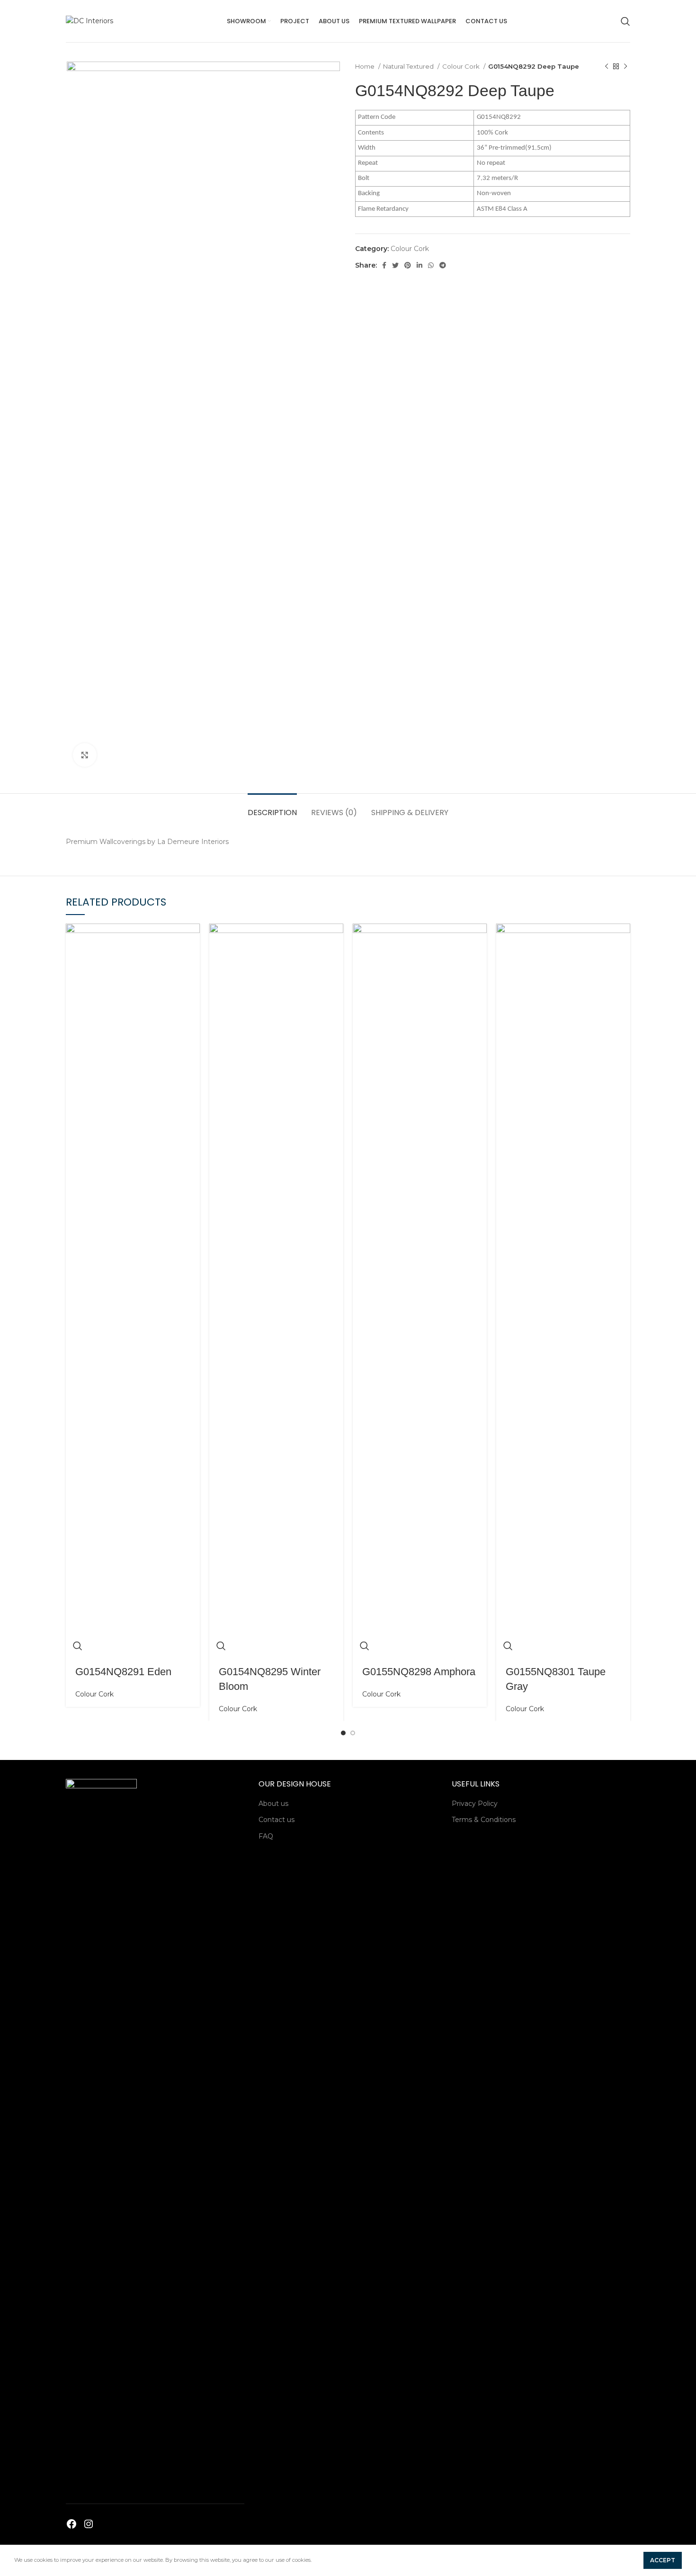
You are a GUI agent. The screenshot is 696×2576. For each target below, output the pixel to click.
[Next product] (625, 67)
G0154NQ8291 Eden (123, 1672)
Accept (663, 2560)
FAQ (266, 1836)
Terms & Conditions (484, 1820)
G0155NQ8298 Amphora (419, 1672)
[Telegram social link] (443, 265)
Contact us (277, 1820)
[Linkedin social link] (419, 265)
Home (366, 66)
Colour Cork (462, 66)
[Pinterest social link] (408, 265)
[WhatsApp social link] (431, 265)
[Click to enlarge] (85, 755)
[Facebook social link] (384, 265)
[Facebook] (71, 2524)
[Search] (625, 21)
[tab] (272, 808)
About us (273, 1804)
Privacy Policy (475, 1804)
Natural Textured (409, 66)
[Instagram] (89, 2524)
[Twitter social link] (395, 265)
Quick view (78, 1646)
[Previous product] (607, 67)
